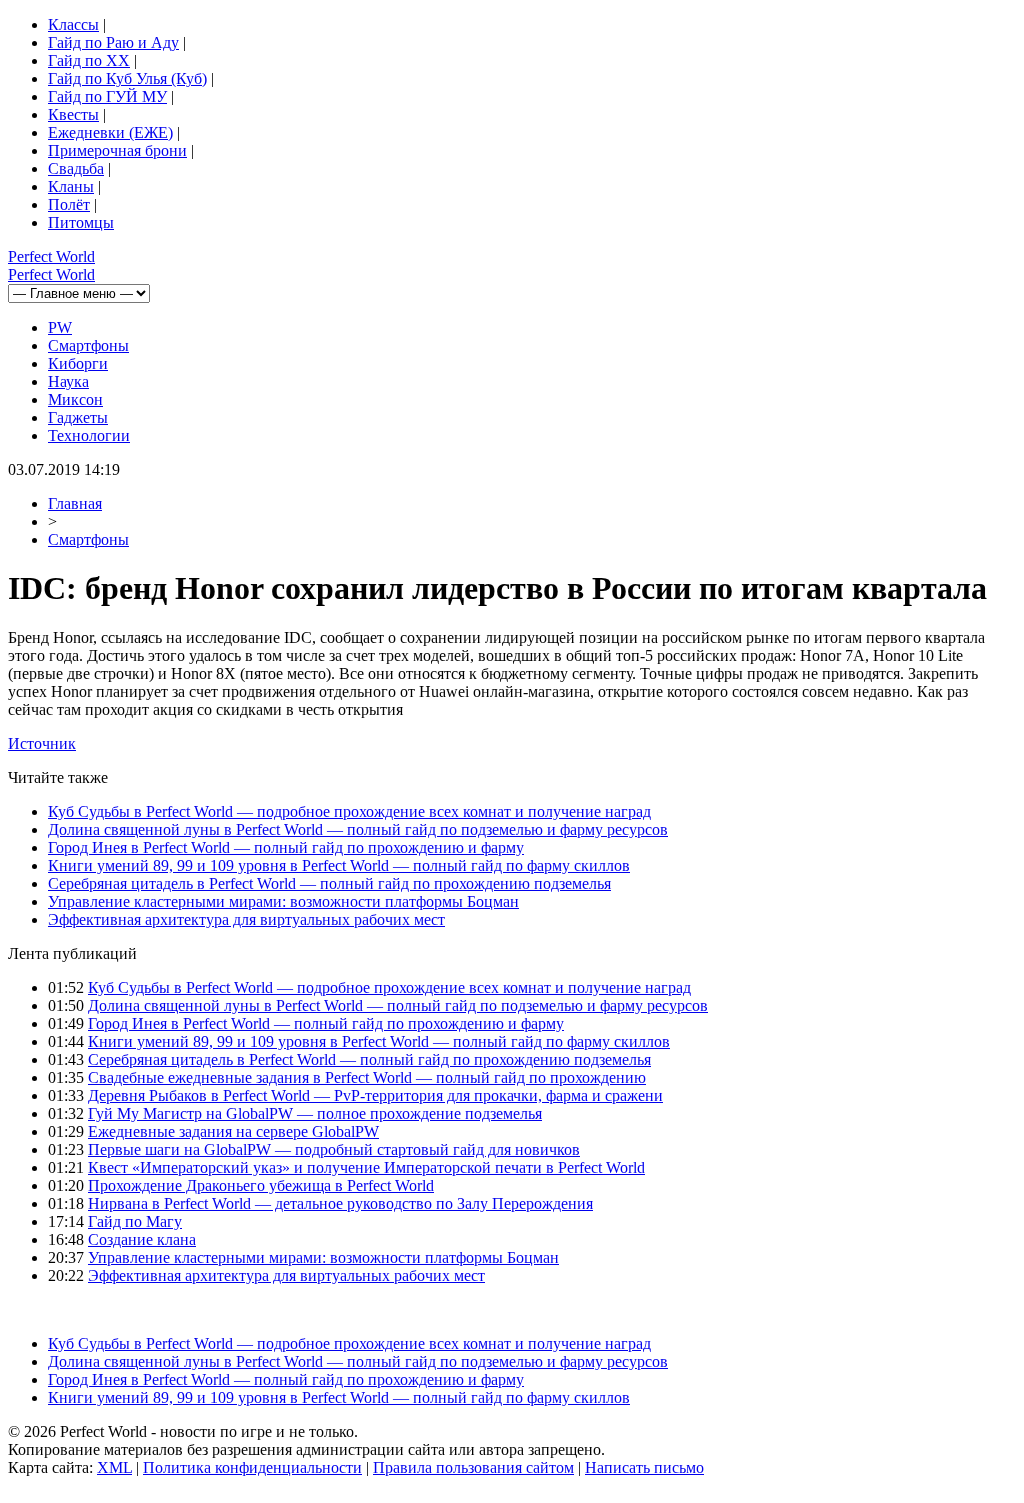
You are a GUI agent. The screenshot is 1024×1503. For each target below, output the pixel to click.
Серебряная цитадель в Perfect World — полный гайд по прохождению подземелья (329, 883)
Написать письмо (644, 1467)
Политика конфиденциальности (252, 1467)
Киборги (78, 363)
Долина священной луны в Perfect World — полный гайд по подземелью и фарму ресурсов (358, 829)
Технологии (89, 435)
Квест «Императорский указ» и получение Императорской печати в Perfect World (366, 1167)
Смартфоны (88, 345)
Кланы (71, 186)
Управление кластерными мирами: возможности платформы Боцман (283, 901)
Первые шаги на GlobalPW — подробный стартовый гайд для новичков (334, 1149)
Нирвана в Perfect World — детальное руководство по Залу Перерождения (340, 1203)
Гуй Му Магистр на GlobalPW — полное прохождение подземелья (315, 1113)
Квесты (73, 114)
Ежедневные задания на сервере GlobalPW (233, 1131)
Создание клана (142, 1239)
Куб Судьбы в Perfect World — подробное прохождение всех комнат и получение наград (349, 811)
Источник (42, 743)
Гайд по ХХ (89, 60)
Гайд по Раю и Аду (113, 42)
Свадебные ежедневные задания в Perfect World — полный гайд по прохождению (367, 1077)
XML (114, 1467)
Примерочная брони (117, 150)
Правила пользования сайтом (473, 1467)
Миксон (75, 399)
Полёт (69, 204)
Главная (75, 503)
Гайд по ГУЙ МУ (107, 96)
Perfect (51, 256)
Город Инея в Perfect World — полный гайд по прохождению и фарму (286, 847)
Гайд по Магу (135, 1221)
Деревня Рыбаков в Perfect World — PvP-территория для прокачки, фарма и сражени (375, 1095)
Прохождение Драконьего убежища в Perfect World (261, 1185)
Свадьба (76, 168)
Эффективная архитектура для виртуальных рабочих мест (246, 919)
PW (60, 327)
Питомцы (81, 222)
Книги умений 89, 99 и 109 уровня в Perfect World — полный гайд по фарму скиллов (339, 865)
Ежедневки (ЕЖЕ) (110, 132)
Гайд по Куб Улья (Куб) (127, 78)
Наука (68, 381)
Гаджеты (78, 417)
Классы (73, 24)
